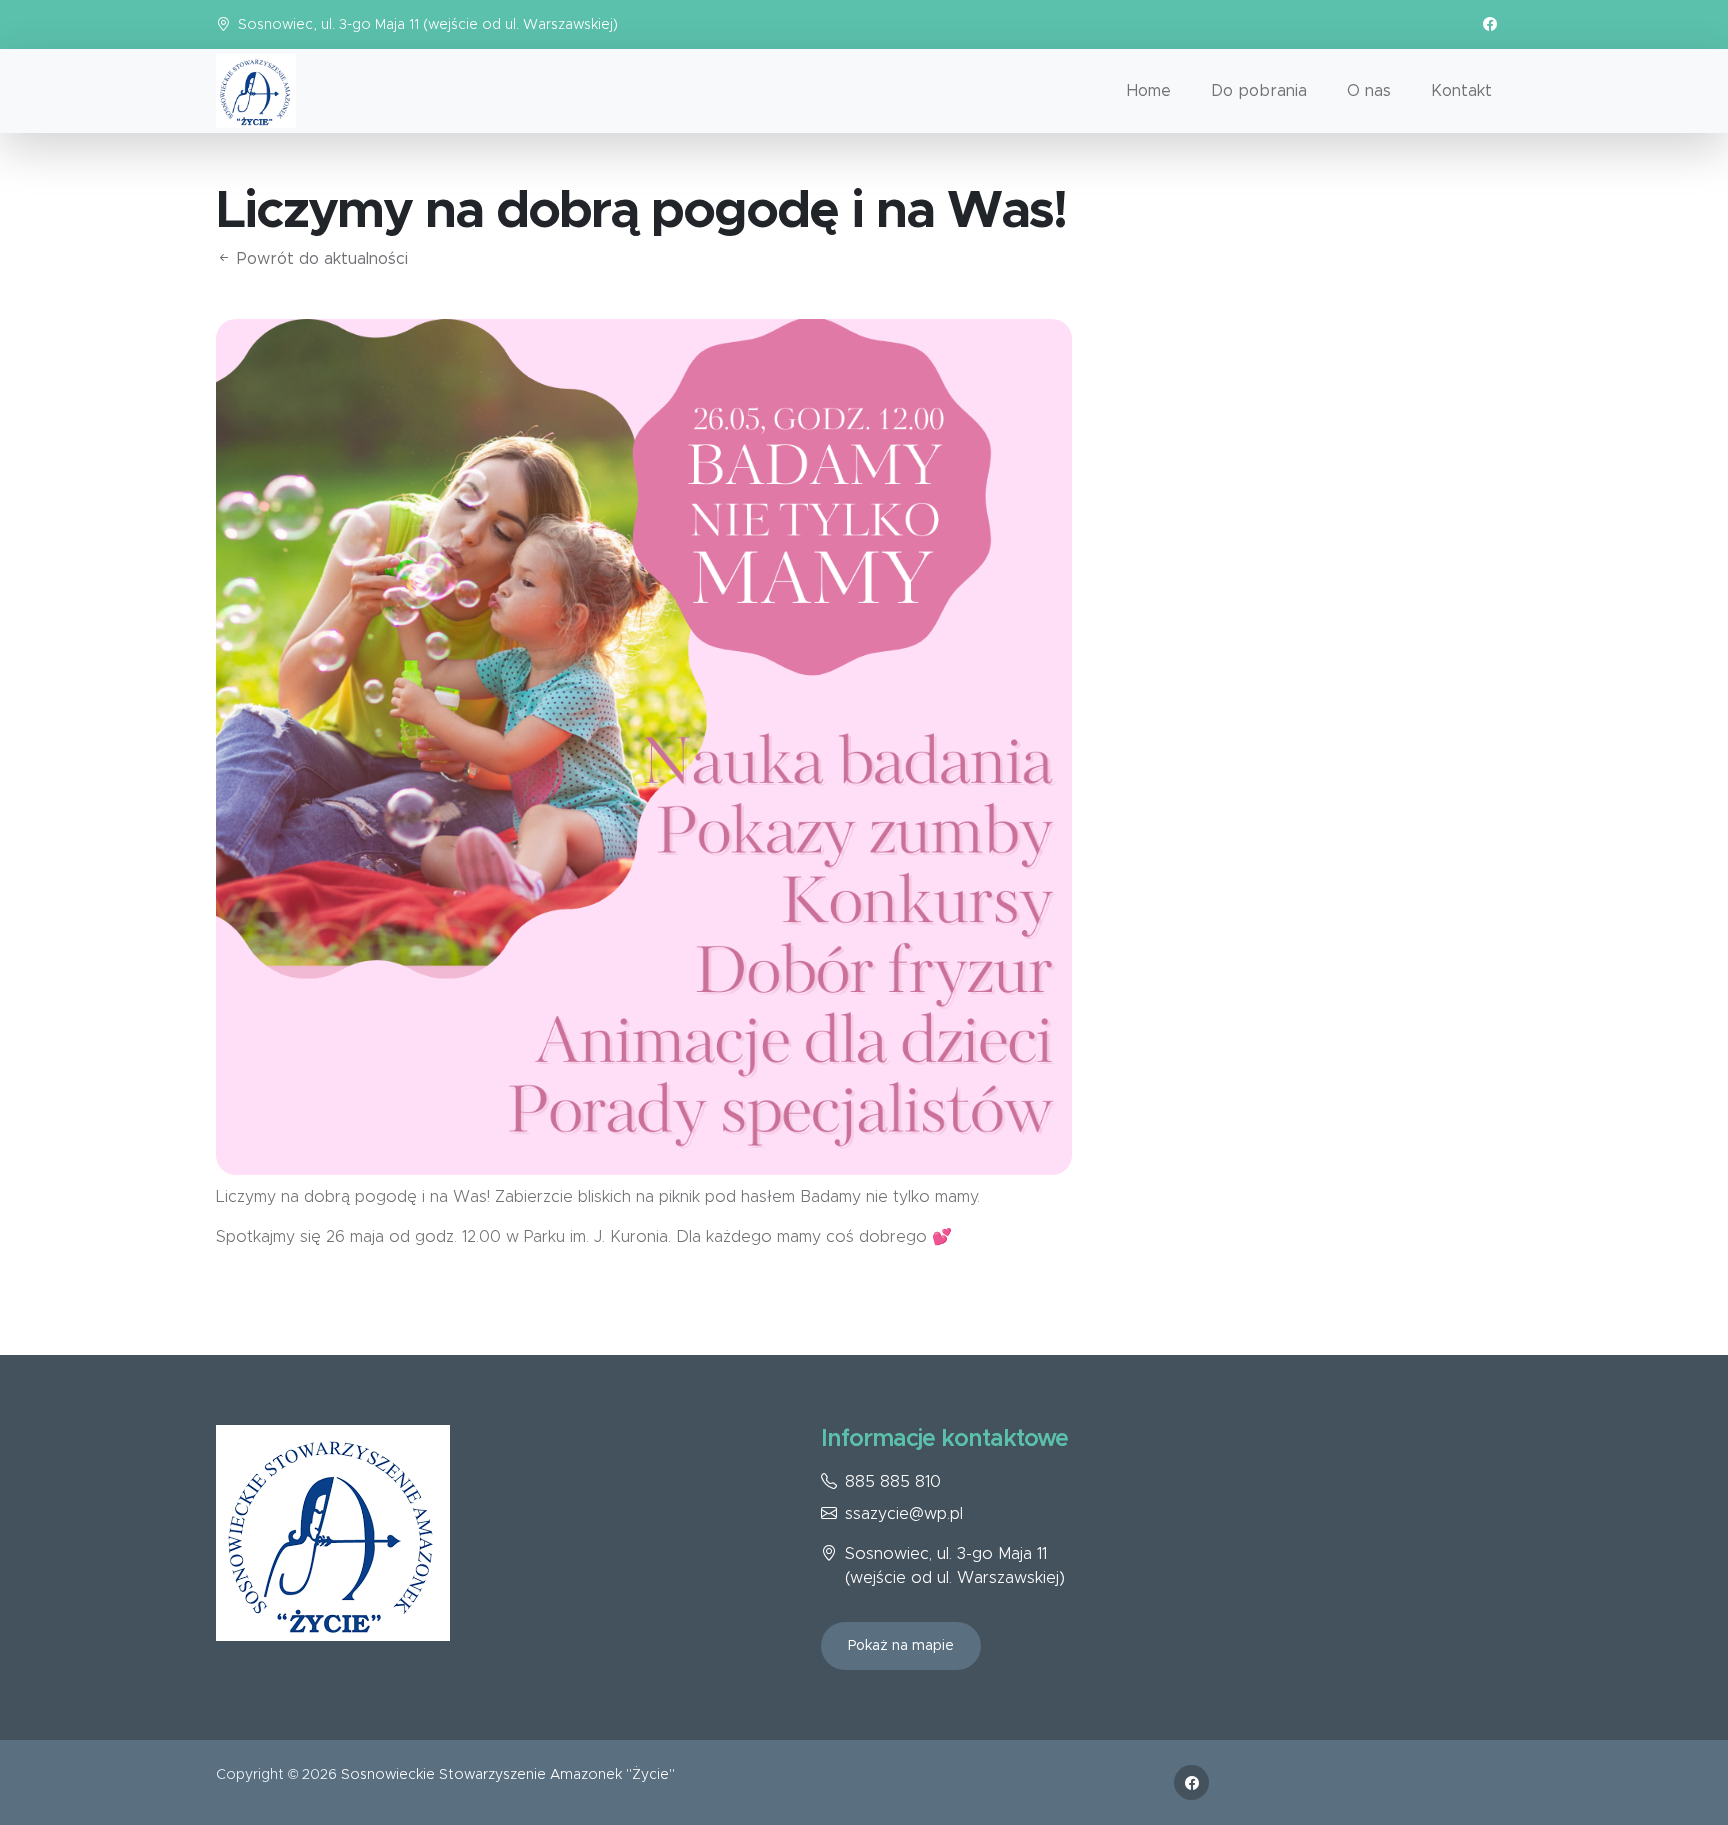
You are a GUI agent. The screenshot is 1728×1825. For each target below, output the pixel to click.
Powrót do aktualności (320, 259)
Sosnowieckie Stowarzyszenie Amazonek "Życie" (508, 1775)
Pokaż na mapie (901, 1646)
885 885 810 (893, 1482)
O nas (1369, 91)
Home (1149, 91)
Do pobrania (1259, 91)
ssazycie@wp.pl (904, 1514)
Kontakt (1461, 91)
